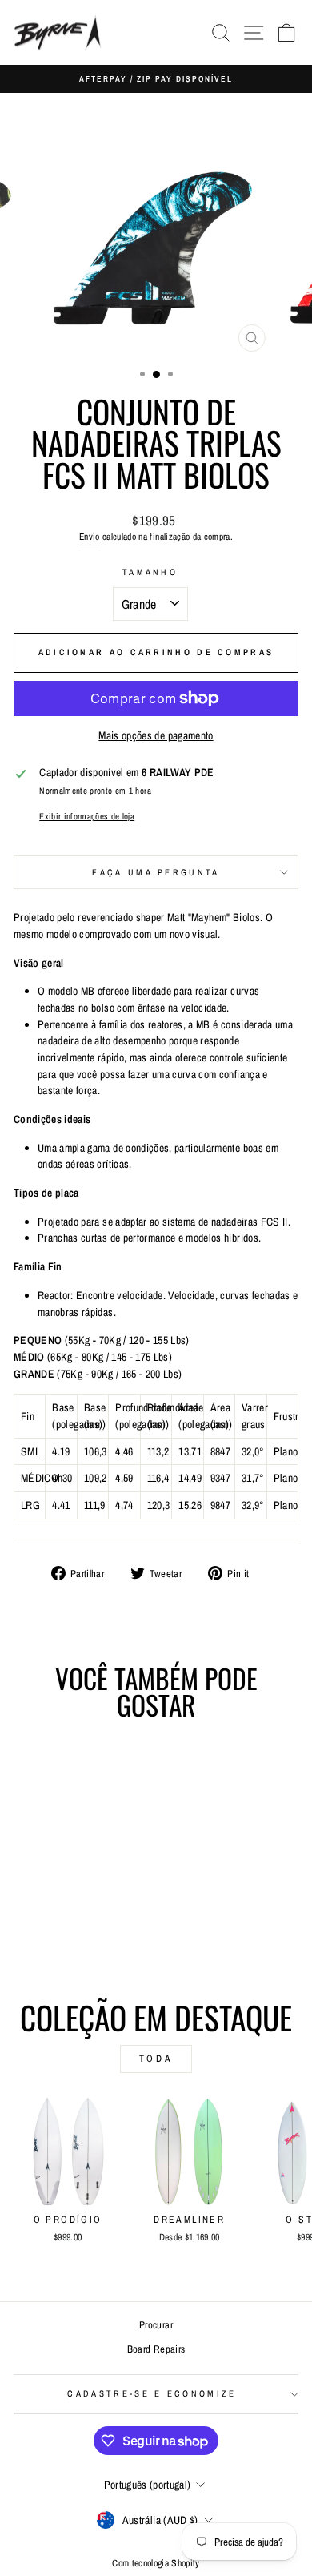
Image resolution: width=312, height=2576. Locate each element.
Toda (156, 2059)
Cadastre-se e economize (152, 2393)
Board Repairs (156, 2349)
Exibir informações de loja (87, 816)
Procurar (156, 2325)
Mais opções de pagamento (156, 735)
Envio (90, 537)
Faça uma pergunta (156, 872)
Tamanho (150, 572)
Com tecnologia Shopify (156, 2563)
